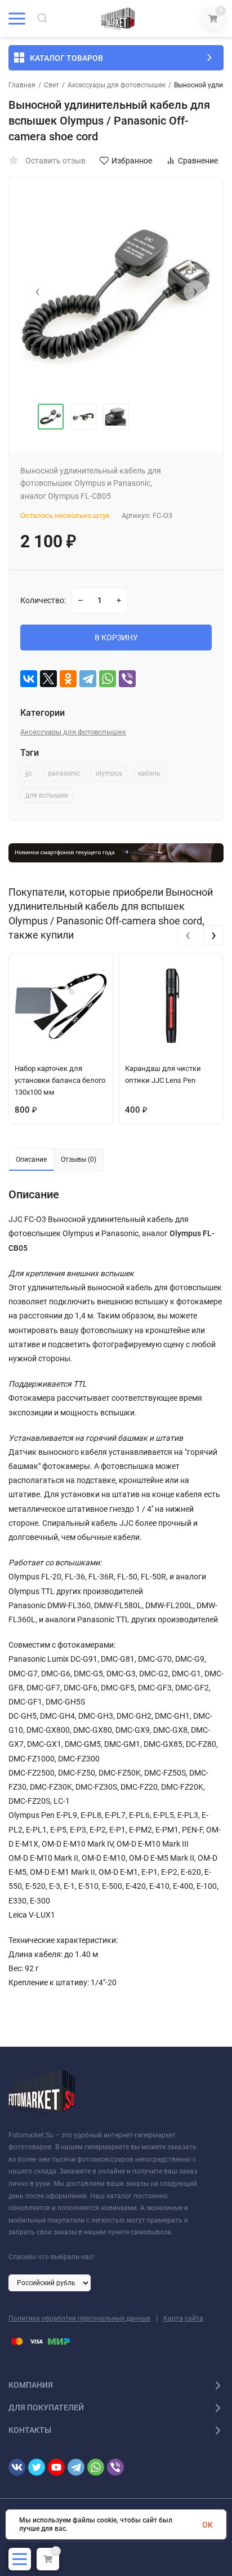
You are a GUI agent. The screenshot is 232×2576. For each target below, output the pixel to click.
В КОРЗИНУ (116, 638)
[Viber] (127, 679)
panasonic (64, 773)
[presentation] (37, 291)
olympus (109, 773)
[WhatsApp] (108, 679)
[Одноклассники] (68, 679)
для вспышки (47, 795)
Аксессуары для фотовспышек (117, 85)
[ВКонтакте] (29, 679)
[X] (48, 679)
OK (208, 2525)
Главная (22, 85)
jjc (29, 773)
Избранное (132, 161)
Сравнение (198, 161)
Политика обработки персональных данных (79, 2318)
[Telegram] (88, 679)
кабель (149, 773)
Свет (52, 85)
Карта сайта (183, 2318)
